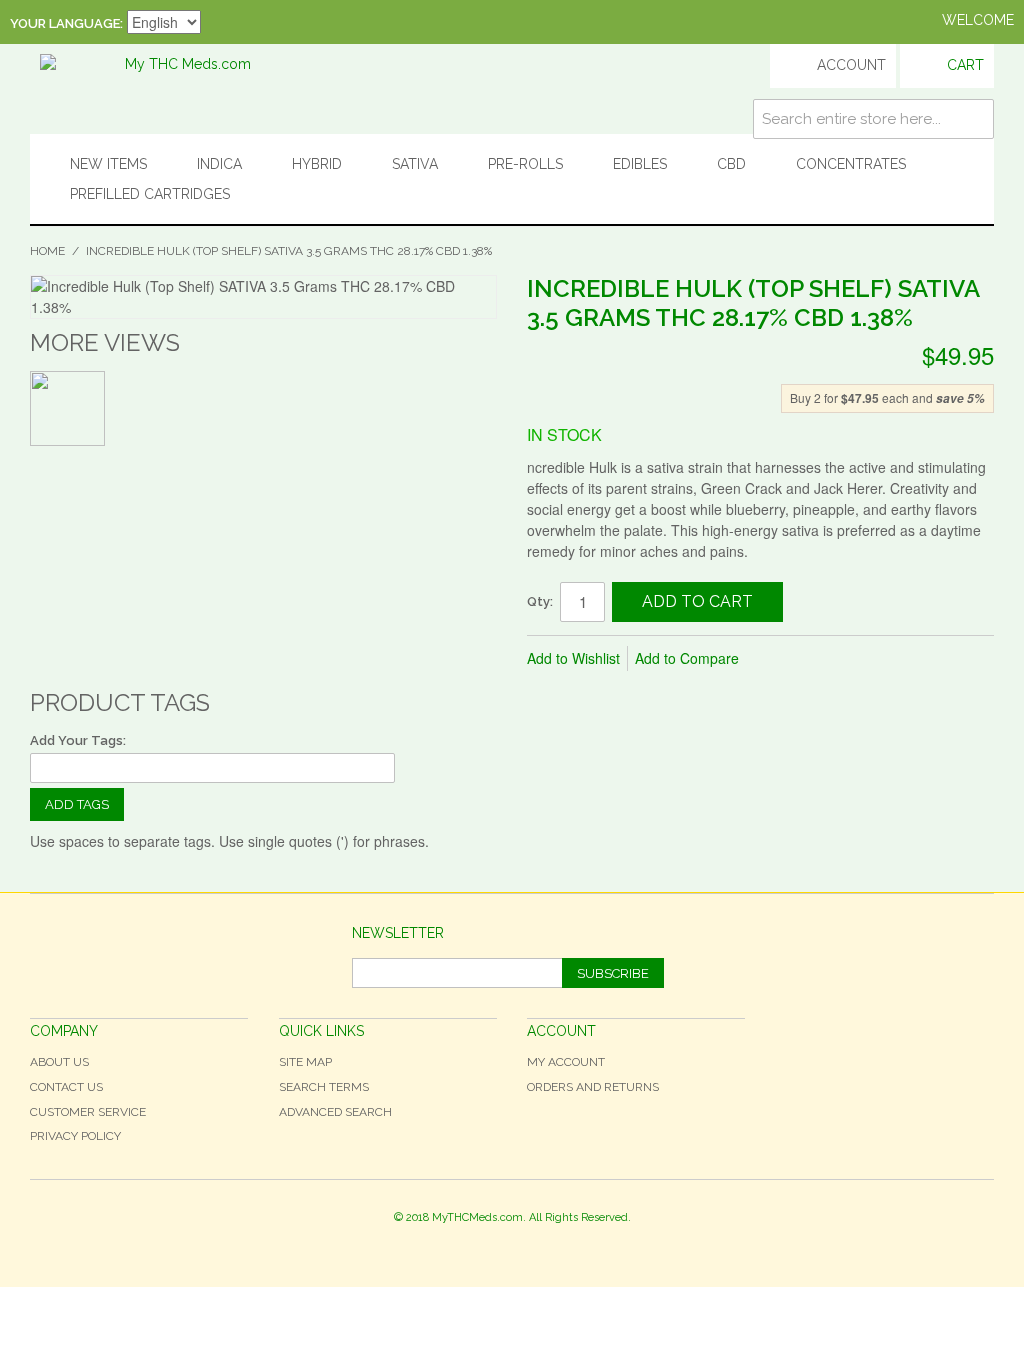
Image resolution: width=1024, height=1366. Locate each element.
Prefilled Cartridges (150, 194)
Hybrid (317, 164)
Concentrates (851, 164)
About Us (59, 1062)
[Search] (974, 119)
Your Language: (66, 23)
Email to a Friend (781, 659)
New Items (108, 164)
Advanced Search (335, 1112)
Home (47, 251)
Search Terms (324, 1087)
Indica (219, 164)
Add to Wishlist (573, 658)
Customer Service (88, 1112)
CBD (731, 164)
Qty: (540, 601)
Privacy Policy (75, 1136)
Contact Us (66, 1087)
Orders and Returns (593, 1087)
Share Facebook (821, 659)
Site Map (305, 1062)
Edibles (640, 164)
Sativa (415, 164)
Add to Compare (687, 658)
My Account (566, 1062)
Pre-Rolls (525, 164)
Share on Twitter (861, 659)
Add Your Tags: (78, 740)
